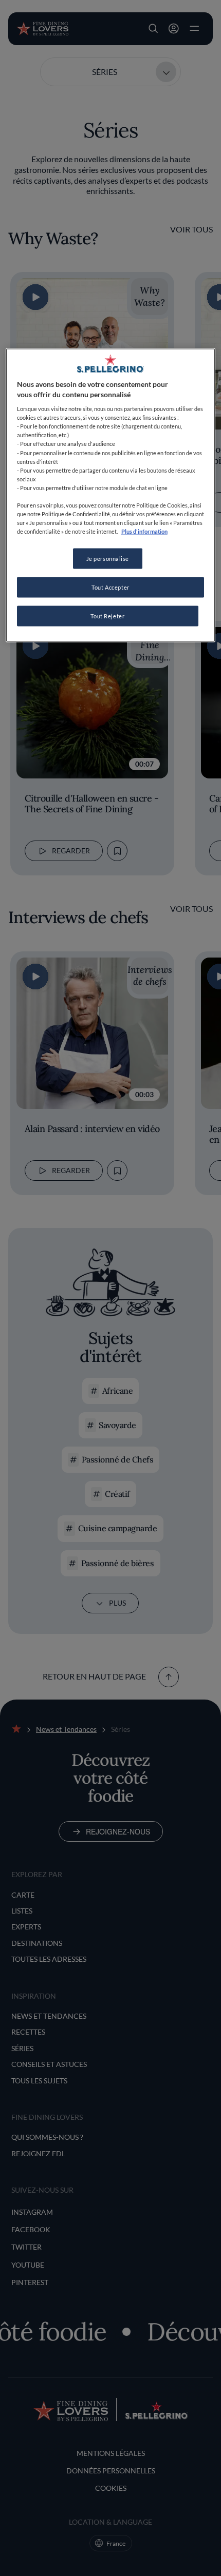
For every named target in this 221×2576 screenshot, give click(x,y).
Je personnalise (108, 559)
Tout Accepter (110, 587)
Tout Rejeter (107, 616)
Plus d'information (144, 531)
